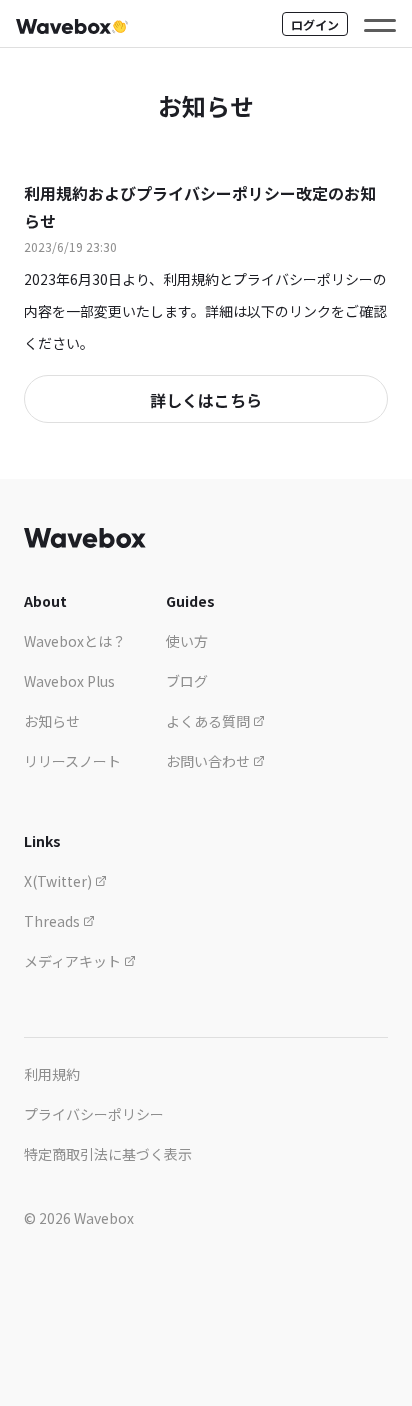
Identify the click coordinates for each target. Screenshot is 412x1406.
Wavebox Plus (69, 681)
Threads (53, 921)
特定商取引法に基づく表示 (108, 1154)
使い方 (187, 641)
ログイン (315, 24)
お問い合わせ (209, 761)
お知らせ (52, 721)
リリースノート (72, 761)
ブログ (187, 681)
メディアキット (74, 961)
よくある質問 (209, 721)
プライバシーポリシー (94, 1114)
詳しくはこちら (206, 400)
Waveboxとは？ (75, 641)
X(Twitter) (59, 881)
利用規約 (52, 1074)
